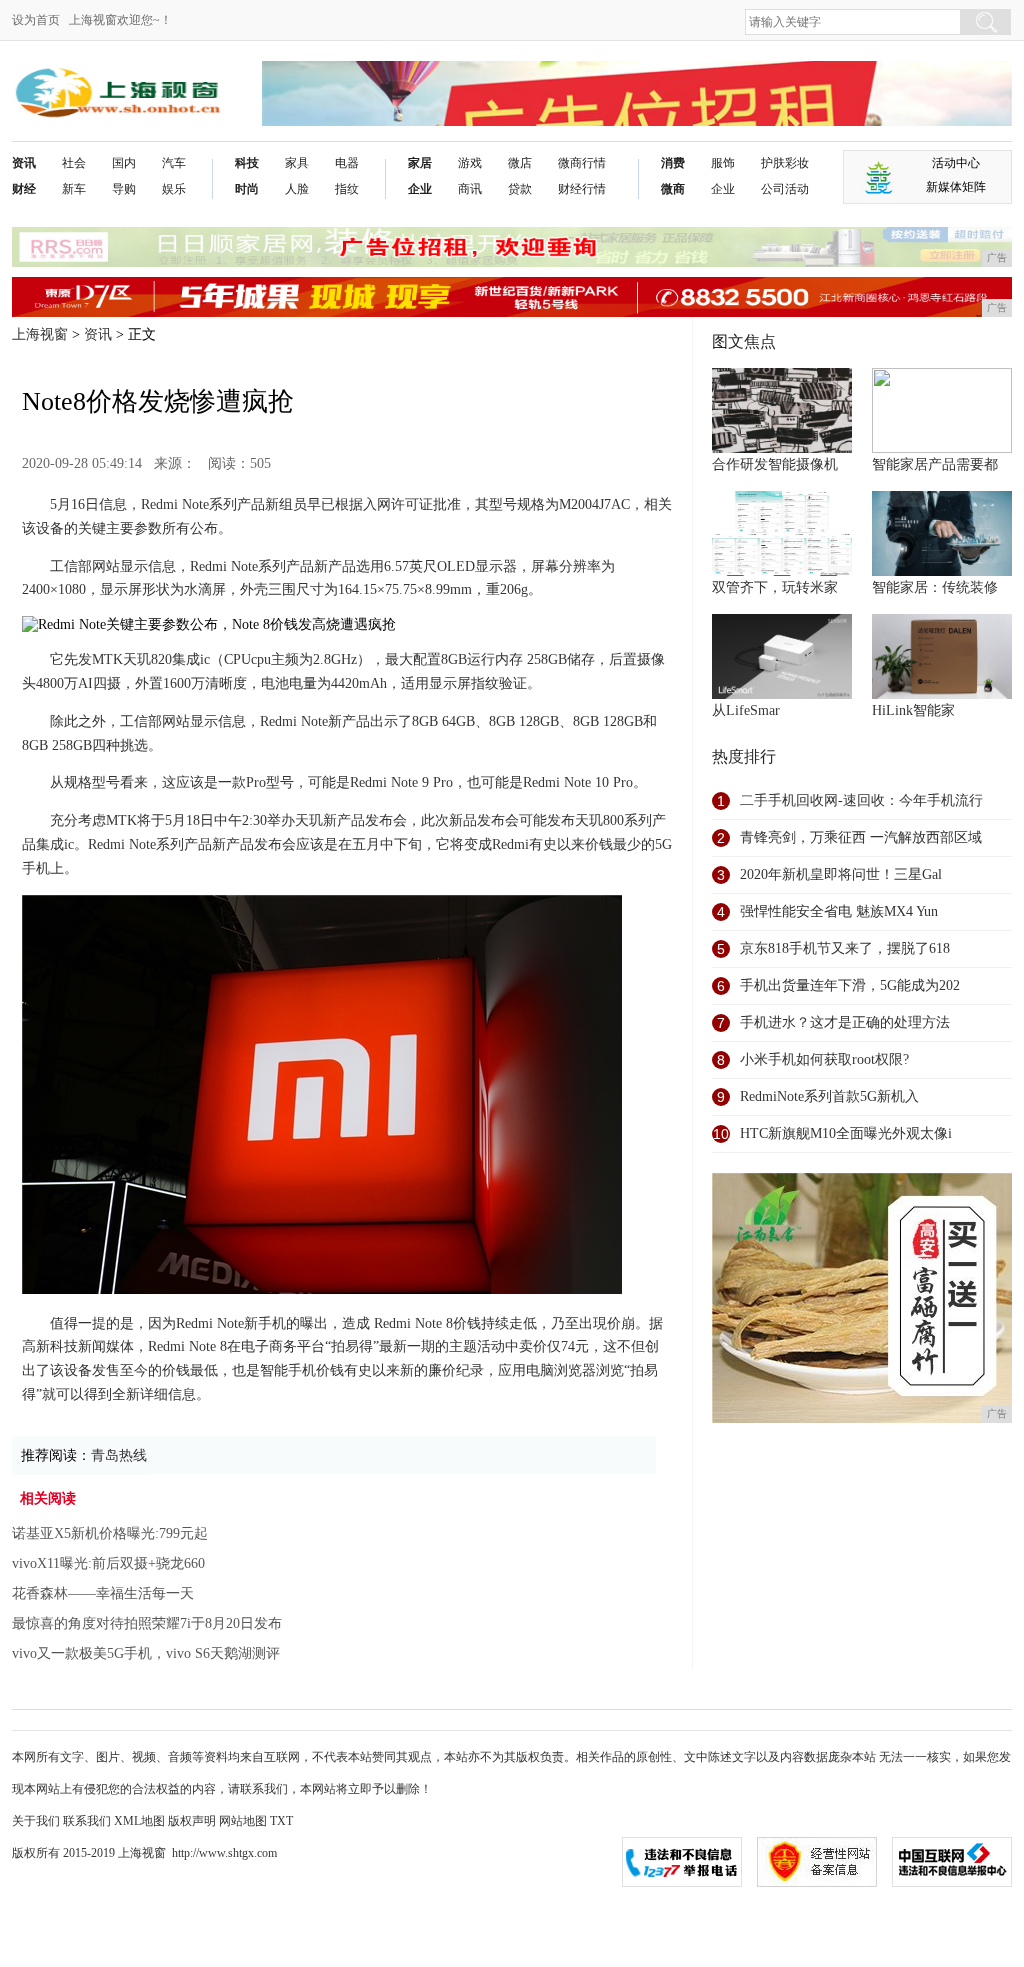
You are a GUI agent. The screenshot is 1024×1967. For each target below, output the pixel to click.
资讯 (24, 163)
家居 (420, 163)
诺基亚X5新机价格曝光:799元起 (110, 1533)
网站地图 (243, 1821)
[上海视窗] (117, 76)
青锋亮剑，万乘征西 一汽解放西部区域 (861, 837)
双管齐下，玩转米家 (775, 587)
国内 (124, 163)
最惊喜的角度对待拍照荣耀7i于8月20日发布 (147, 1623)
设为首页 (36, 20)
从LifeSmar (746, 710)
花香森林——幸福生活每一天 (103, 1593)
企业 (420, 189)
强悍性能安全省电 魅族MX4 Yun (839, 911)
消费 (673, 163)
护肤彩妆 (785, 163)
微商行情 (582, 163)
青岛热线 (119, 1455)
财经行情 (582, 189)
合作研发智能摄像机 (775, 464)
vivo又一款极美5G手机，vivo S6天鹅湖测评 (146, 1653)
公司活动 (785, 189)
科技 (247, 163)
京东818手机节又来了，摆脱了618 (845, 948)
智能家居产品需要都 (935, 464)
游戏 (470, 163)
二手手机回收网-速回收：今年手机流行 (861, 800)
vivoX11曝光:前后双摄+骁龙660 (108, 1563)
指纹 (347, 189)
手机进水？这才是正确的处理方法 (845, 1022)
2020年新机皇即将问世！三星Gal (841, 874)
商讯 (470, 189)
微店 (520, 163)
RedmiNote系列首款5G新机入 (829, 1096)
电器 (347, 163)
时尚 (247, 189)
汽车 (174, 163)
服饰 (723, 163)
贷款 (520, 189)
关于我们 (36, 1821)
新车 (74, 189)
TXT (281, 1821)
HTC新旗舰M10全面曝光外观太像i (846, 1133)
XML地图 (139, 1821)
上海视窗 (40, 334)
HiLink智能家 (913, 710)
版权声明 (192, 1821)
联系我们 (87, 1821)
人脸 (297, 189)
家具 (297, 163)
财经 (24, 189)
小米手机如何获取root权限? (824, 1059)
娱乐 (174, 189)
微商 (673, 189)
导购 (124, 189)
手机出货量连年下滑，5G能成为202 (850, 985)
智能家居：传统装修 (935, 587)
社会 (74, 163)
